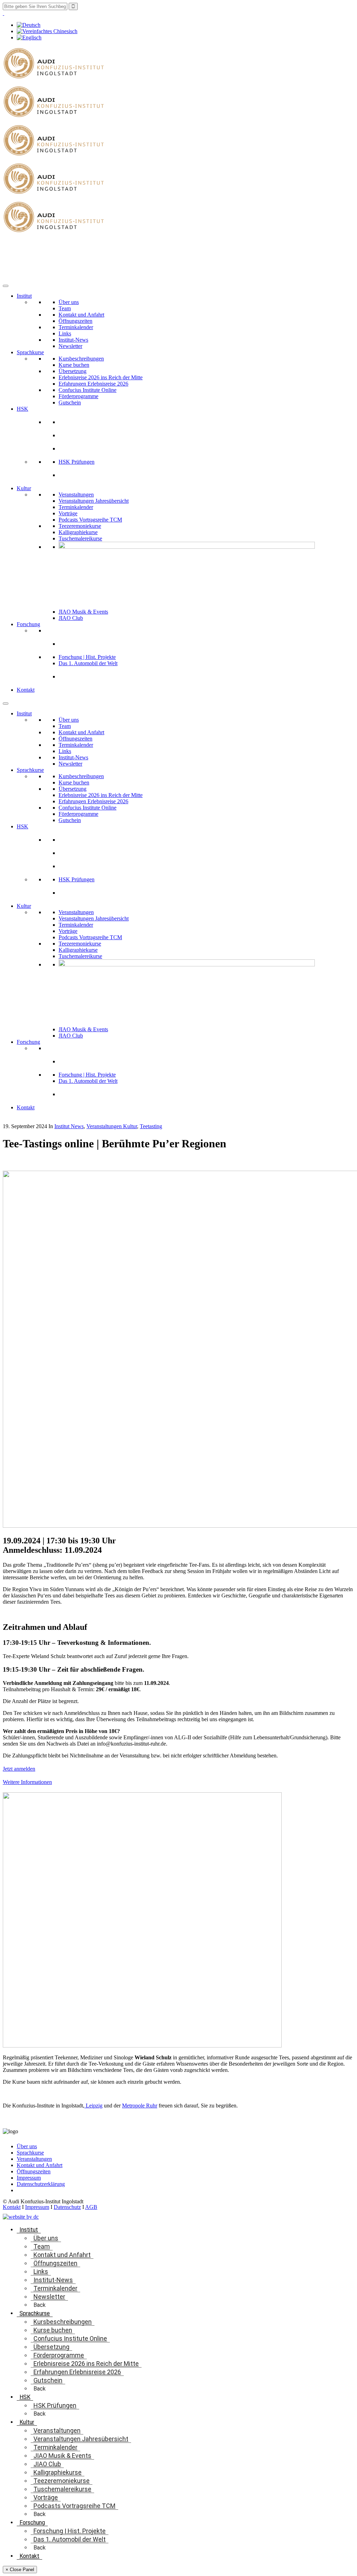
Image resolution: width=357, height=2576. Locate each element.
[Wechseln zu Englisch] (29, 37)
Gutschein (70, 402)
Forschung (28, 624)
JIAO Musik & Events (83, 612)
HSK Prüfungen (77, 462)
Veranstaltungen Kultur (112, 1126)
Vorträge (68, 513)
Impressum (29, 2178)
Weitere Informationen (27, 1782)
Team (65, 308)
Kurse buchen (74, 365)
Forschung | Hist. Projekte (87, 657)
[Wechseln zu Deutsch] (29, 25)
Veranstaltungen (76, 495)
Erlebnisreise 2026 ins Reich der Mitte (101, 377)
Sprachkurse (30, 352)
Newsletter (70, 346)
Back (40, 2305)
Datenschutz (67, 2207)
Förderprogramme (78, 396)
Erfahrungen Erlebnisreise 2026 (93, 384)
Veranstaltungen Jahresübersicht (94, 501)
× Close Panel (20, 2570)
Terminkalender (76, 327)
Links (65, 333)
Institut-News (73, 340)
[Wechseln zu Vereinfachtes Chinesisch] (47, 31)
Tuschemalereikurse (80, 538)
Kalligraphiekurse (78, 532)
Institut (24, 296)
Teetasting (151, 1126)
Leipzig (93, 2106)
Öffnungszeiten (75, 321)
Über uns (69, 302)
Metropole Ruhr (140, 2106)
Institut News (69, 1126)
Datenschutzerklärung (41, 2184)
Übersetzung (73, 371)
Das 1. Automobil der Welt (88, 663)
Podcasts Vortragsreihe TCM (90, 520)
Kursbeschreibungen (81, 359)
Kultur (24, 488)
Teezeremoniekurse (80, 526)
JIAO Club (71, 618)
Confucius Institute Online (88, 390)
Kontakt (26, 690)
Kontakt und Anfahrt (81, 315)
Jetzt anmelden (19, 1769)
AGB (91, 2207)
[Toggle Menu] (6, 286)
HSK (22, 409)
